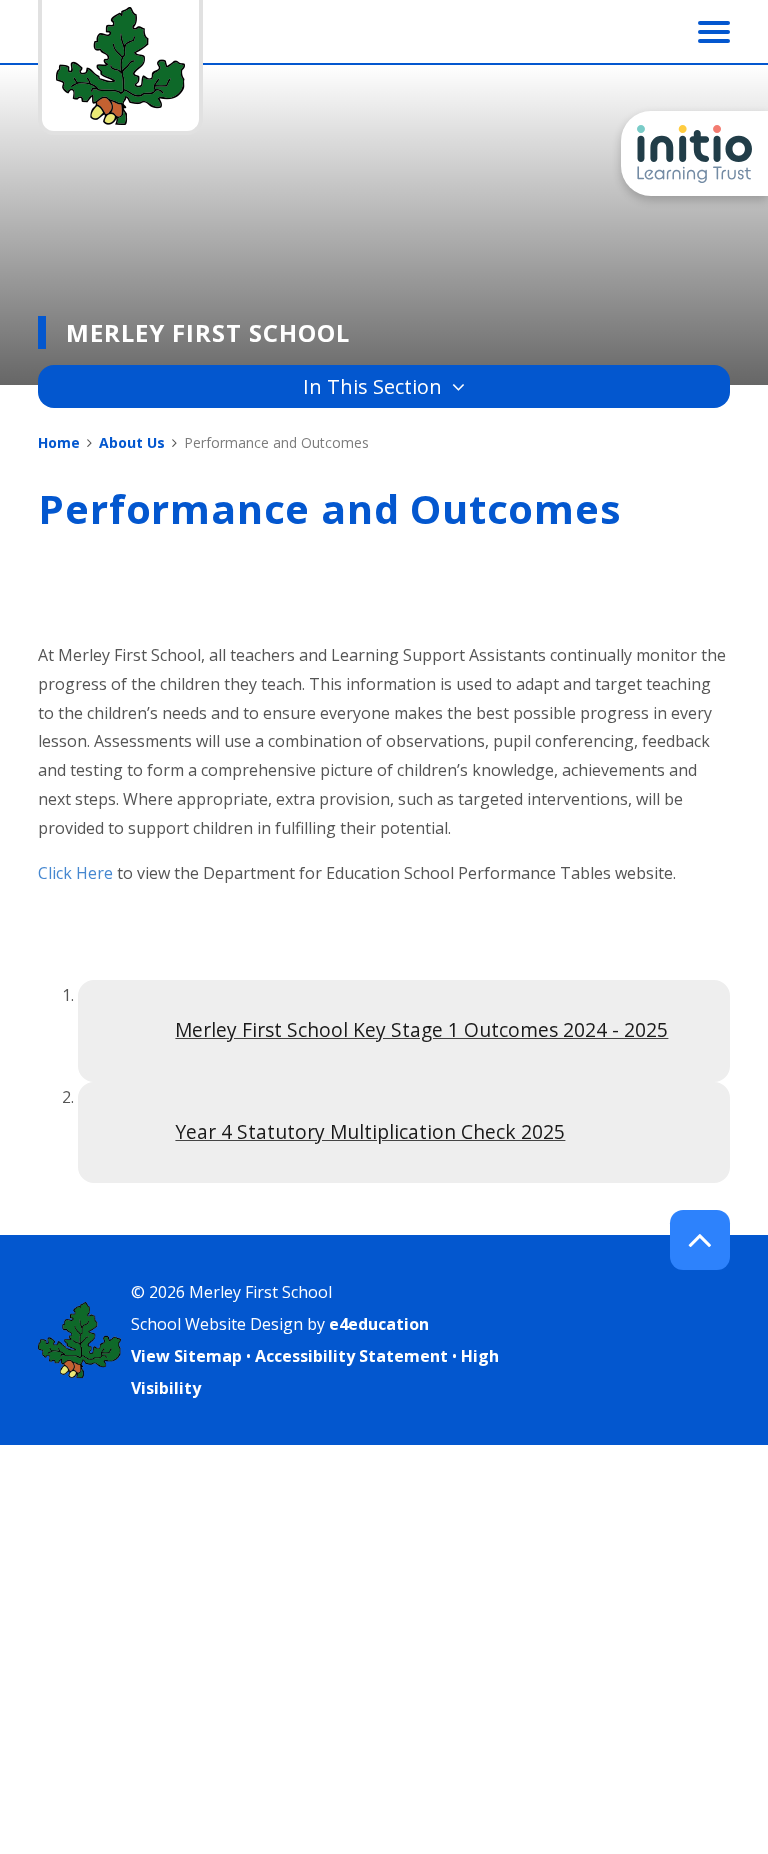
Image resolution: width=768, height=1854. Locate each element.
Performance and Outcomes (276, 442)
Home (59, 442)
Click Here (75, 873)
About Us (132, 442)
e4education (379, 1324)
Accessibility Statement (351, 1356)
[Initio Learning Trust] (694, 153)
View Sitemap (186, 1356)
